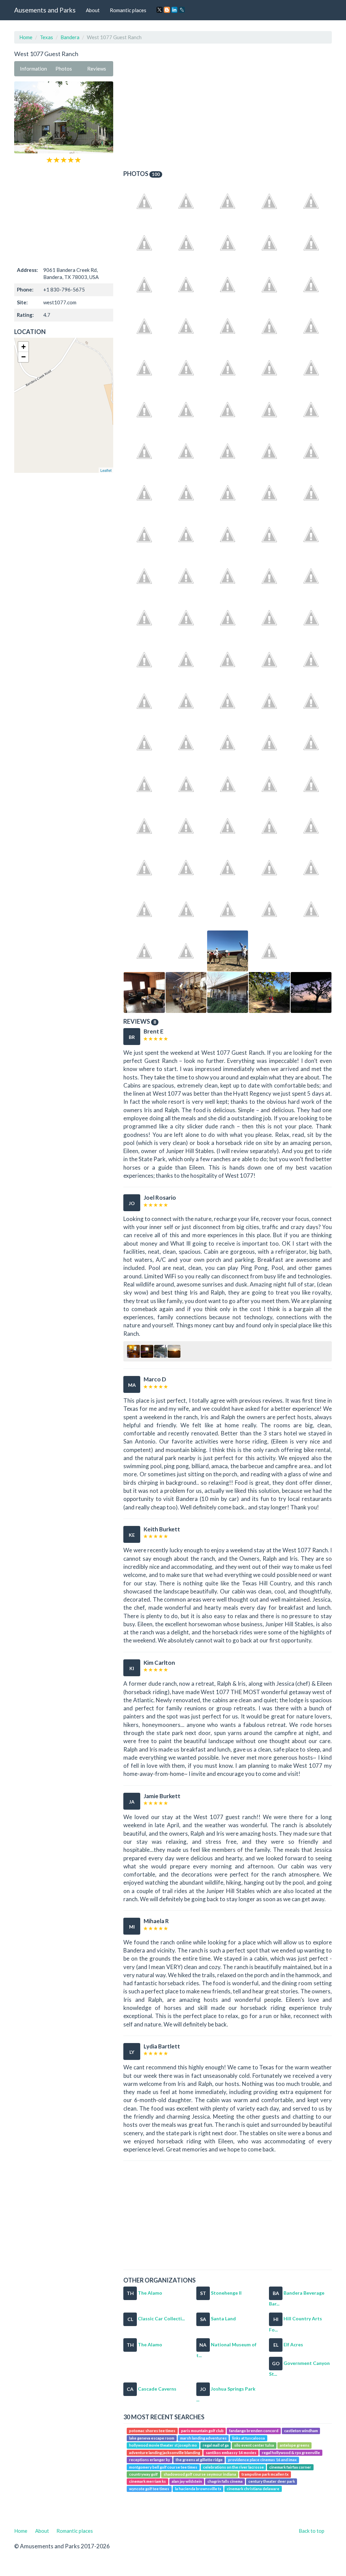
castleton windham (301, 2431)
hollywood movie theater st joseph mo (163, 2445)
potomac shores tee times (152, 2431)
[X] (159, 10)
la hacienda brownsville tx (198, 2489)
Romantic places (128, 10)
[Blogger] (167, 10)
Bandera (70, 37)
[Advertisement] (64, 214)
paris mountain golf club (202, 2431)
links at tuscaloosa (249, 2438)
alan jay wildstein (187, 2482)
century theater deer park (272, 2482)
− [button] (23, 357)
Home (26, 37)
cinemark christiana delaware (253, 2489)
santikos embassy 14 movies (231, 2453)
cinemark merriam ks (147, 2482)
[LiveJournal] (182, 10)
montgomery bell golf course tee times (163, 2467)
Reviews (97, 69)
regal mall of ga (216, 2445)
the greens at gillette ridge (199, 2460)
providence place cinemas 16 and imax (262, 2460)
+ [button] (23, 347)
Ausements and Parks (45, 10)
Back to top (312, 2531)
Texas (46, 37)
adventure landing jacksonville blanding (165, 2453)
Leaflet (106, 470)
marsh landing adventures (203, 2438)
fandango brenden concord (254, 2431)
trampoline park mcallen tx (265, 2474)
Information (33, 69)
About (93, 10)
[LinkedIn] (174, 10)
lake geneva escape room (152, 2438)
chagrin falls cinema (225, 2482)
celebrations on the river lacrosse (233, 2467)
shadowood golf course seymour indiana (200, 2474)
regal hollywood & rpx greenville (291, 2453)
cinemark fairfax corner (290, 2467)
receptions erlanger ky (150, 2460)
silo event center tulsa (254, 2445)
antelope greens (295, 2445)
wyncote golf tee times (149, 2489)
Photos (64, 69)
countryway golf (143, 2474)
